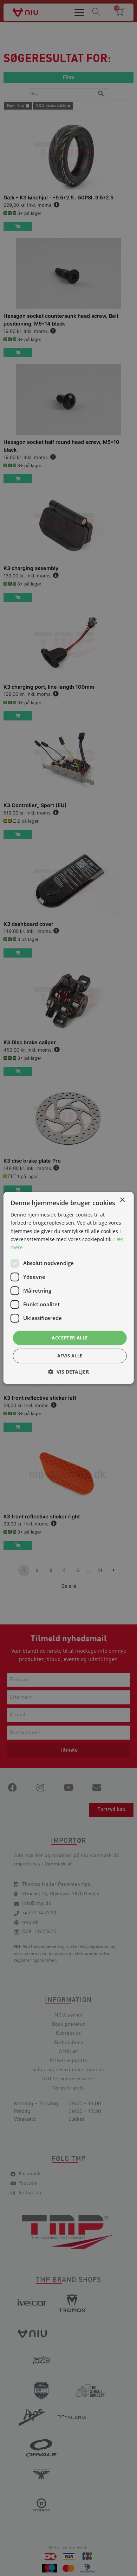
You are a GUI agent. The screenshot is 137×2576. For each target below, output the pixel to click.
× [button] (122, 1200)
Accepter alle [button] (70, 1338)
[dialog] (68, 1288)
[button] (68, 1372)
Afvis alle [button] (70, 1356)
